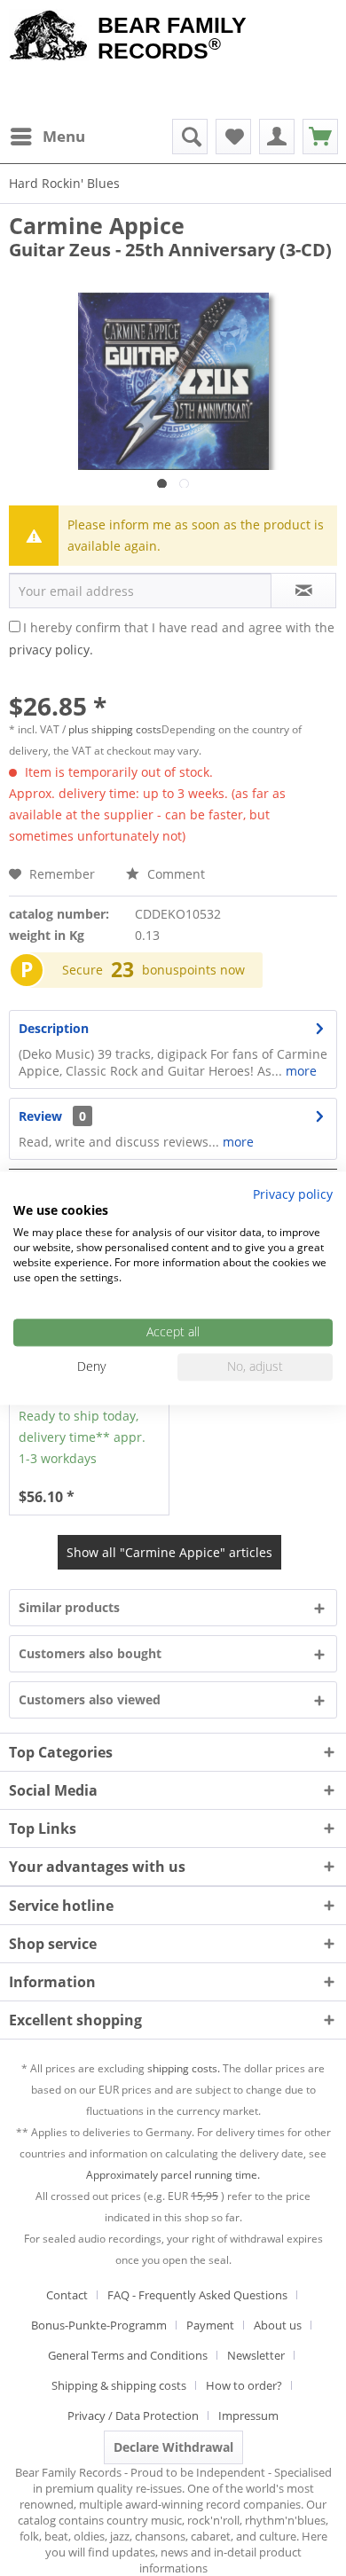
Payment (210, 2325)
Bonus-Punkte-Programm (99, 2325)
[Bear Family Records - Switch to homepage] (49, 37)
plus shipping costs (115, 729)
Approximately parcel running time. (173, 2175)
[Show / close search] (190, 137)
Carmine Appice (97, 225)
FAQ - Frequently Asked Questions (197, 2295)
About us (278, 2325)
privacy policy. (51, 650)
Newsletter (256, 2355)
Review (40, 1116)
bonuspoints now (193, 970)
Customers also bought (90, 1653)
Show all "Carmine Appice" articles (169, 1552)
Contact (67, 2295)
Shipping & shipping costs (119, 2385)
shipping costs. (184, 2068)
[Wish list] (233, 137)
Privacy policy (293, 1194)
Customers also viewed (90, 1699)
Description (54, 1028)
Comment (174, 874)
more (299, 1071)
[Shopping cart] (320, 137)
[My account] (277, 137)
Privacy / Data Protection (133, 2415)
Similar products (69, 1607)
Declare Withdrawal (173, 2447)
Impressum (248, 2415)
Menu (64, 136)
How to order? (244, 2385)
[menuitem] (47, 137)
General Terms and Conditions (128, 2355)
